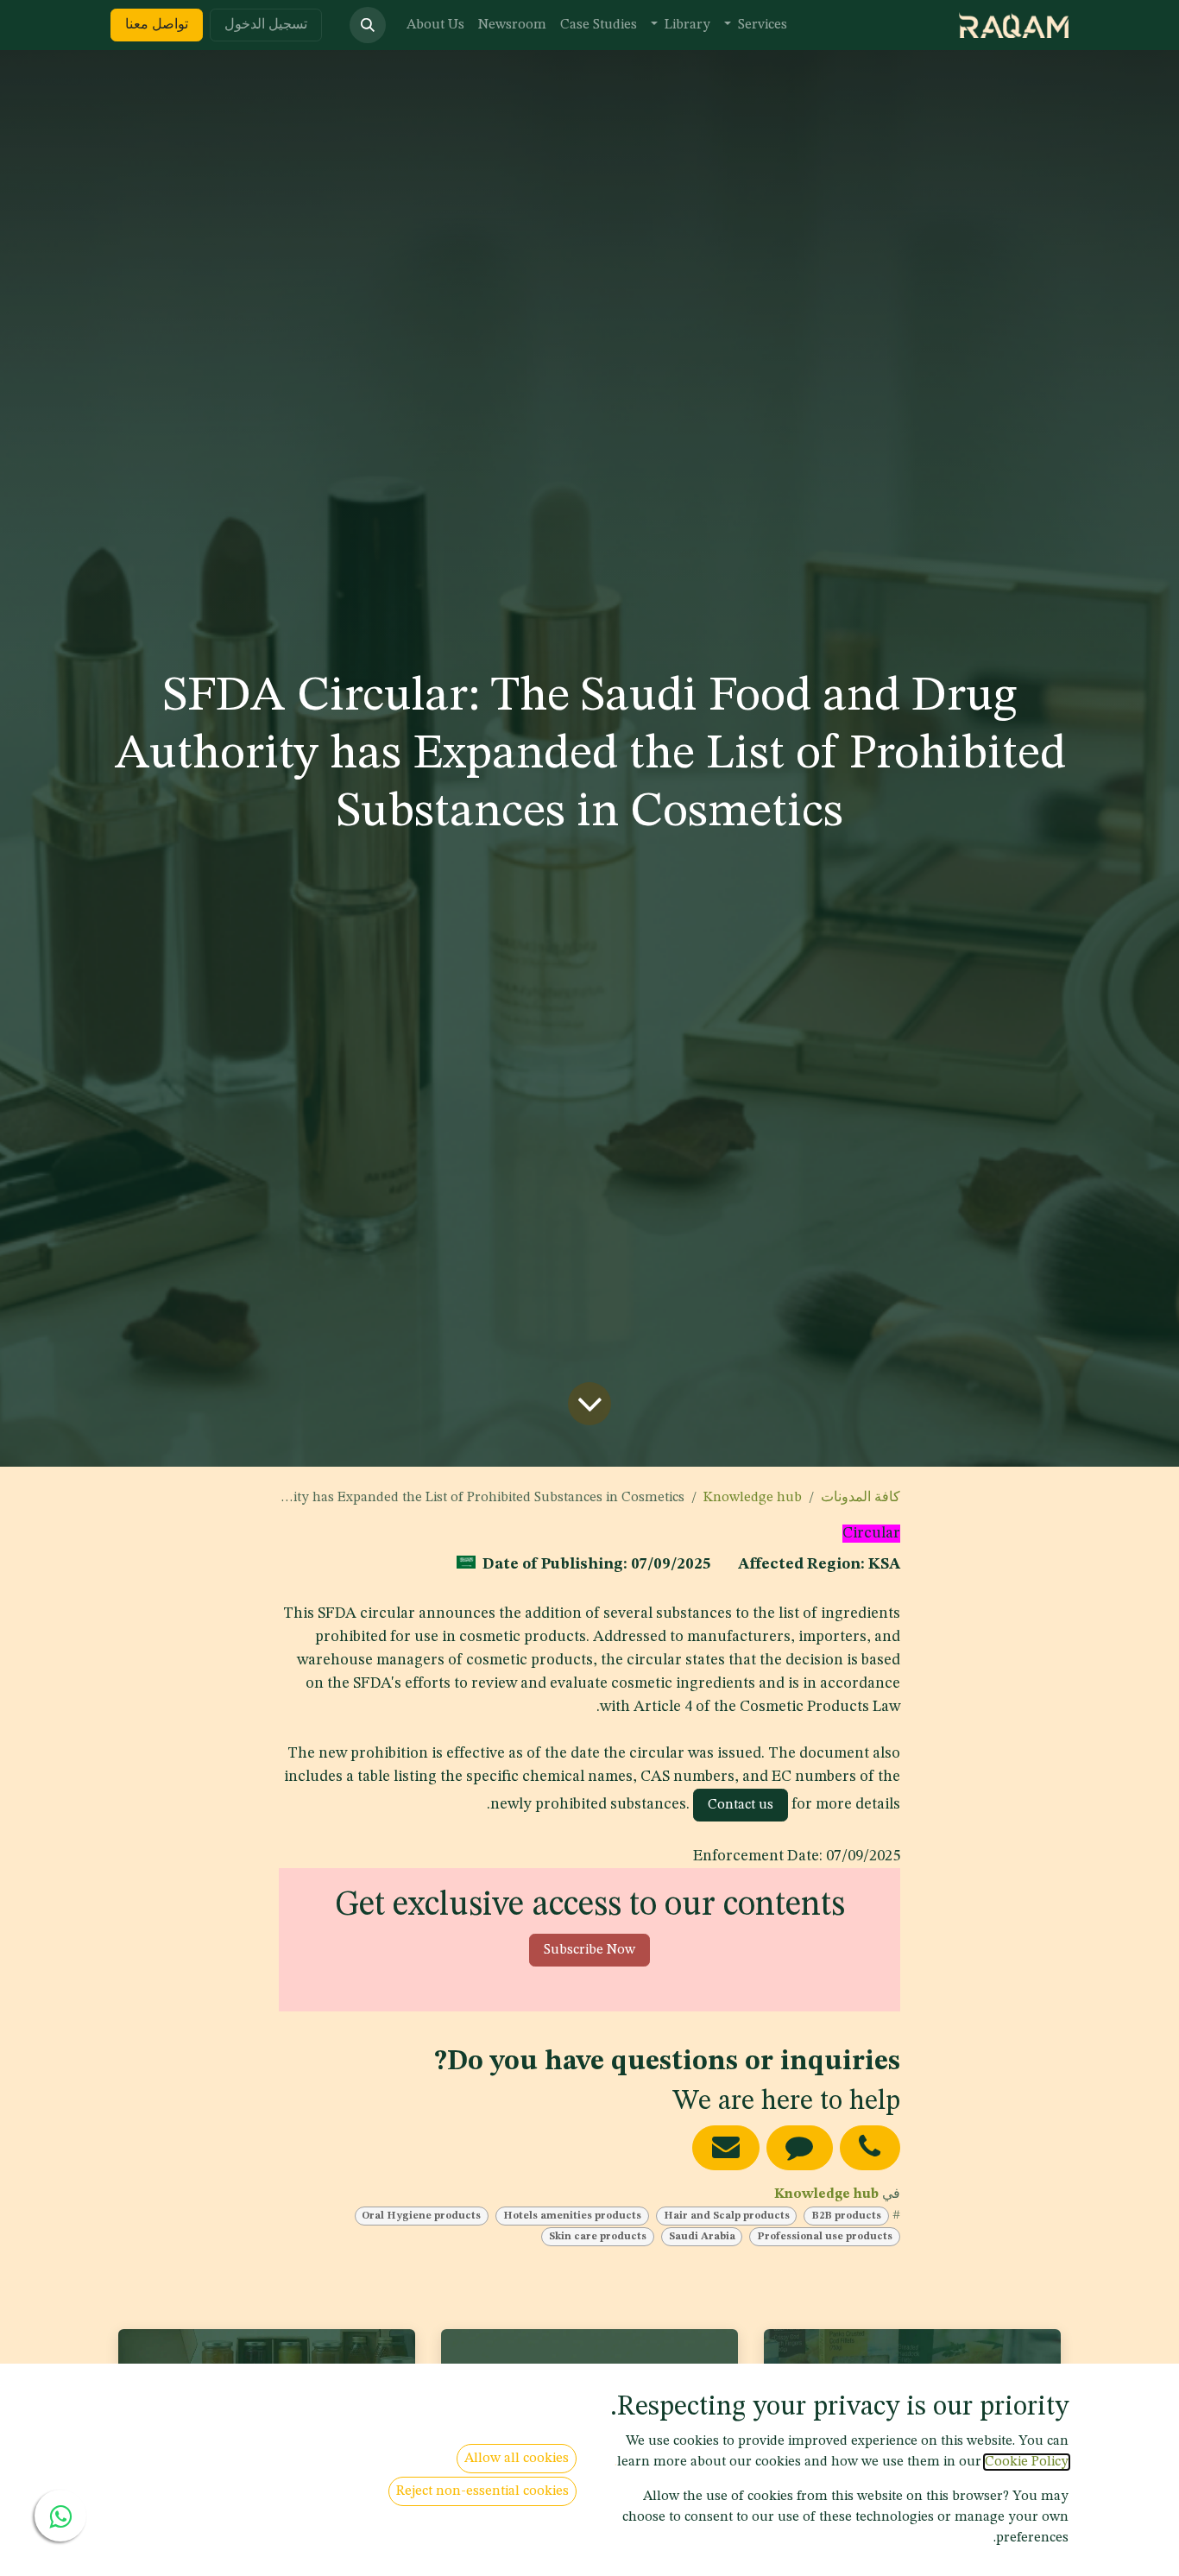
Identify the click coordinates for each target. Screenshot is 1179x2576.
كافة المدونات (861, 1498)
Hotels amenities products (572, 2216)
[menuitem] (756, 25)
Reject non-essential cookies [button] (482, 2491)
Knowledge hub (753, 1498)
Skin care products (598, 2237)
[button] (368, 25)
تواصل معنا (157, 25)
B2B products (846, 2216)
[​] (870, 2147)
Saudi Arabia (702, 2237)
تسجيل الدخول (266, 25)
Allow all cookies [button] (517, 2459)
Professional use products (825, 2237)
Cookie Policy (1027, 2462)
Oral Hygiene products (421, 2216)
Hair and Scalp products (727, 2216)
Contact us (741, 1805)
